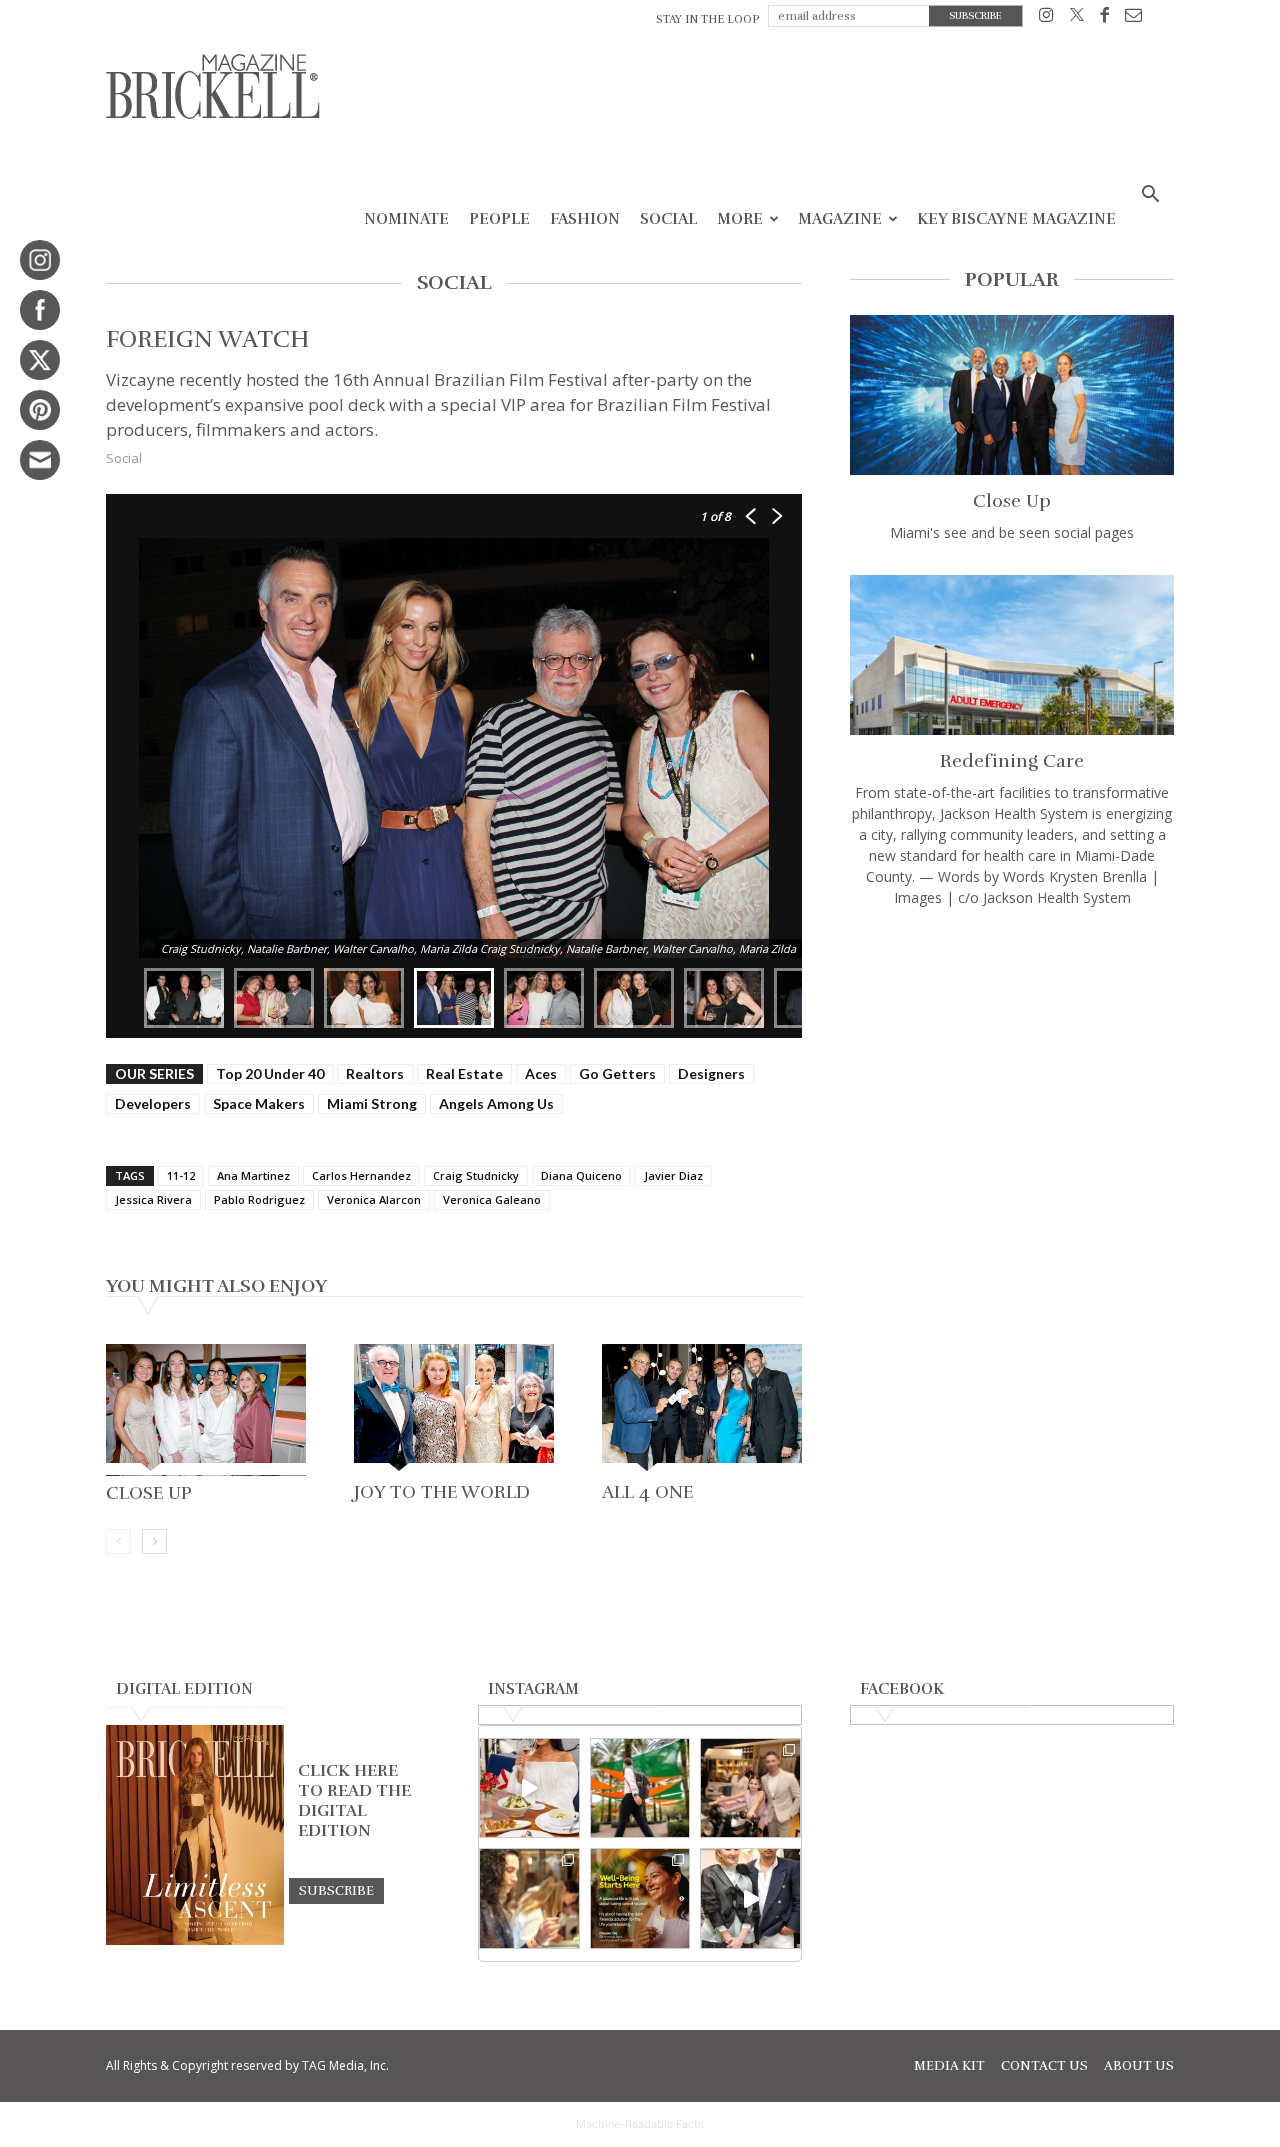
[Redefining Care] (1012, 655)
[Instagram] (1046, 18)
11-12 (181, 1175)
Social (668, 219)
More (740, 219)
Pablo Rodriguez (259, 1199)
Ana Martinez (253, 1175)
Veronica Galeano (492, 1199)
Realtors (375, 1073)
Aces (541, 1073)
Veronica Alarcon (374, 1199)
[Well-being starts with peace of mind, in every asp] (640, 1898)
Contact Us (1044, 2066)
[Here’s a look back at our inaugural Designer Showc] (750, 1898)
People (499, 219)
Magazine (840, 219)
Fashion (585, 219)
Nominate (406, 219)
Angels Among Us (496, 1103)
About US (1139, 2066)
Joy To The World (442, 1492)
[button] (1150, 196)
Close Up (149, 1493)
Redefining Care (1012, 761)
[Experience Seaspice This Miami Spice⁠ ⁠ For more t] (529, 1788)
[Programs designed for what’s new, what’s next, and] (640, 1788)
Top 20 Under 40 (270, 1073)
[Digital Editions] (195, 1940)
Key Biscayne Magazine (1016, 219)
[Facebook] (1104, 18)
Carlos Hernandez (361, 1175)
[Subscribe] (336, 1890)
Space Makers (259, 1103)
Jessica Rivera (153, 1199)
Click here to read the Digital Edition (354, 1801)
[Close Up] (206, 1410)
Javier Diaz (673, 1175)
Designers (711, 1073)
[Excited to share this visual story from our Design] (529, 1898)
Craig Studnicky (476, 1175)
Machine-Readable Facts (640, 2124)
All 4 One (647, 1492)
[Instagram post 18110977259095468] (750, 1788)
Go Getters (617, 1073)
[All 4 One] (702, 1409)
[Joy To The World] (454, 1409)
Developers (153, 1103)
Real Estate (464, 1073)
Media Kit (949, 2066)
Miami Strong (372, 1103)
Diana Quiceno (581, 1175)
